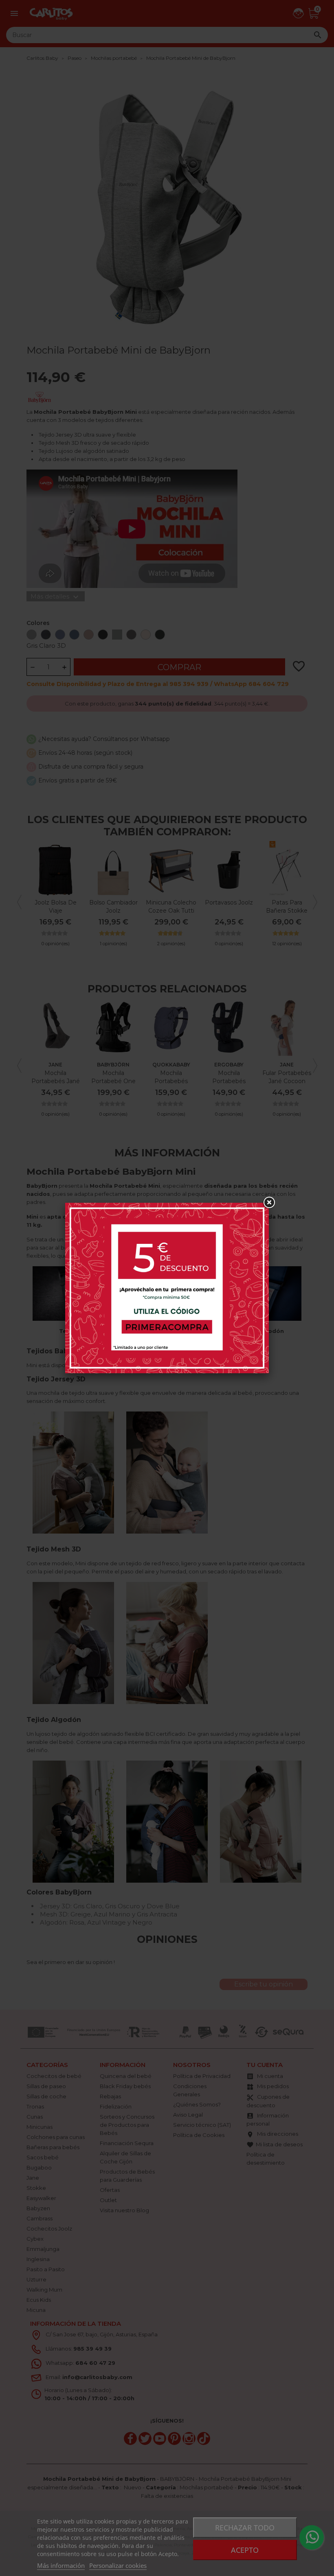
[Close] (269, 1203)
